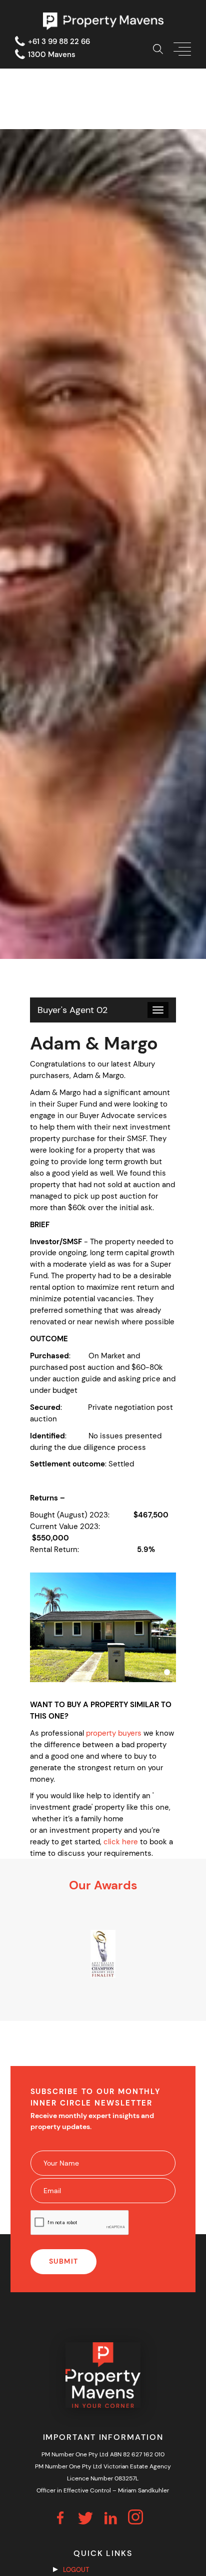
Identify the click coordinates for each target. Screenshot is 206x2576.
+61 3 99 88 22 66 (59, 42)
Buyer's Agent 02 (72, 1010)
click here (121, 1842)
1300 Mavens (52, 55)
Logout (76, 2570)
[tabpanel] (103, 1954)
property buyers (114, 1733)
